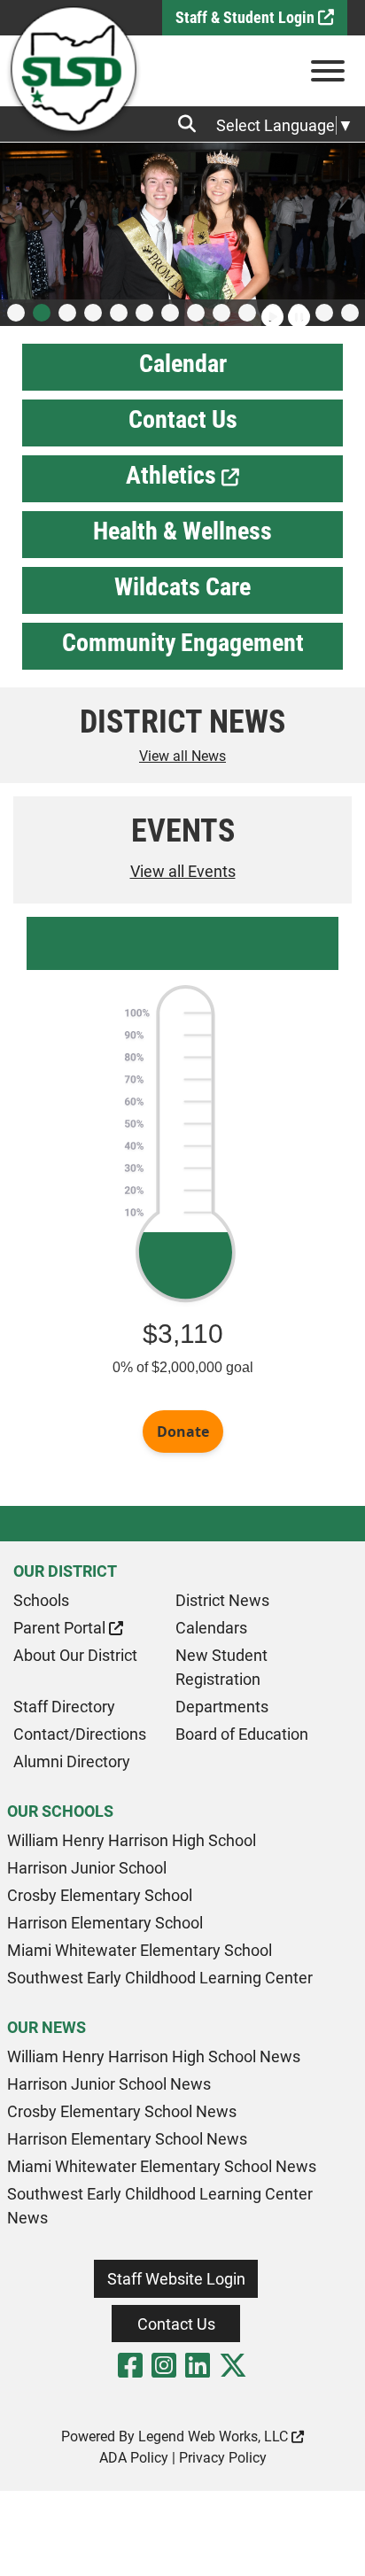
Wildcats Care (182, 587)
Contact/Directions (80, 1734)
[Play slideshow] (270, 309)
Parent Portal (61, 1628)
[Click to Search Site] (192, 124)
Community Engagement (183, 643)
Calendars (211, 1628)
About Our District (75, 1655)
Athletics (174, 475)
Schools (41, 1600)
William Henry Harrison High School (132, 1840)
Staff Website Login (176, 2279)
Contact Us (183, 419)
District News (222, 1600)
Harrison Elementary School (105, 1923)
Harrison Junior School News (109, 2084)
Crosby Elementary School (100, 1895)
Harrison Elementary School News (127, 2139)
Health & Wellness (182, 531)
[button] (16, 313)
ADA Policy (134, 2458)
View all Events (183, 871)
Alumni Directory (72, 1761)
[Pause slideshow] (297, 309)
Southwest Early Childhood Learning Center (160, 1978)
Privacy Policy (223, 2458)
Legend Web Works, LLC (215, 2436)
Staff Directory (64, 1707)
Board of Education (242, 1734)
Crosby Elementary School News (122, 2111)
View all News (182, 756)
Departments (222, 1707)
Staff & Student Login (247, 17)
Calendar (183, 364)
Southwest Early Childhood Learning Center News (160, 2206)
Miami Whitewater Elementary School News (162, 2166)
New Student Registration (221, 1667)
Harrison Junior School (87, 1868)
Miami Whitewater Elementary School (140, 1950)
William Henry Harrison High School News (154, 2056)
